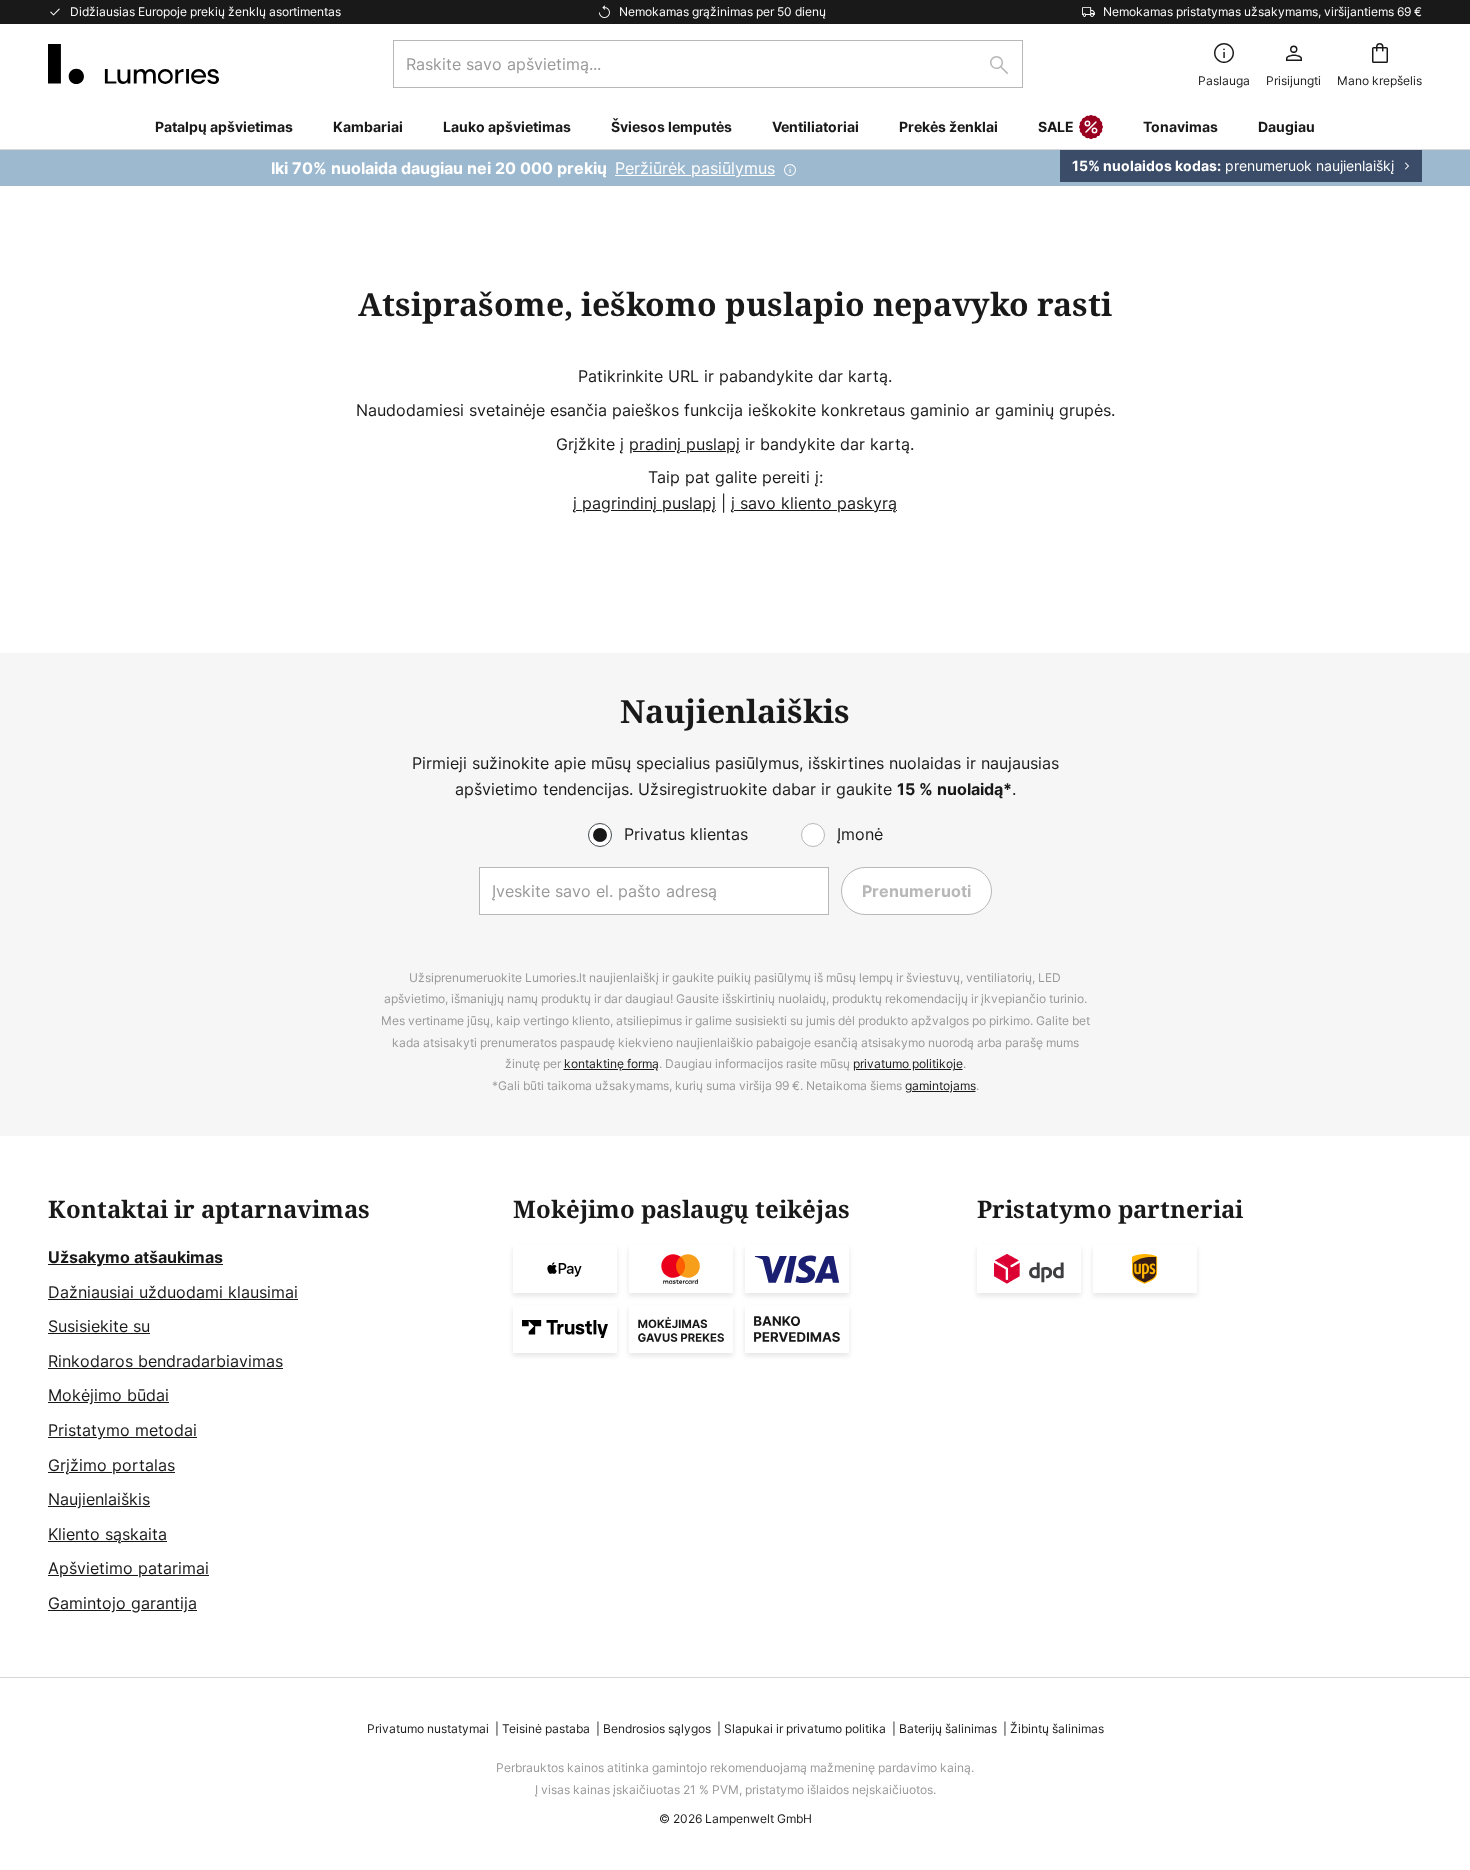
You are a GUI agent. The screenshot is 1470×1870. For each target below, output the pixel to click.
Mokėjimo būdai (108, 1395)
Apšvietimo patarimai (128, 1568)
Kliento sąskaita (107, 1534)
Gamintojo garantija (122, 1603)
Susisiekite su (99, 1326)
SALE (1056, 126)
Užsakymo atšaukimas (135, 1257)
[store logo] (133, 64)
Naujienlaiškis (99, 1499)
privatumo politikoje (908, 1063)
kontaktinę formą (611, 1063)
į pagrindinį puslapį (644, 503)
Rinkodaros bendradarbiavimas (165, 1361)
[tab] (270, 1406)
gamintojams (940, 1085)
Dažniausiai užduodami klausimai (173, 1292)
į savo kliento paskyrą (814, 503)
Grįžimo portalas (111, 1465)
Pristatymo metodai (122, 1430)
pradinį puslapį (684, 444)
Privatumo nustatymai (428, 1728)
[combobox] (708, 64)
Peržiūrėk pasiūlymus (695, 168)
